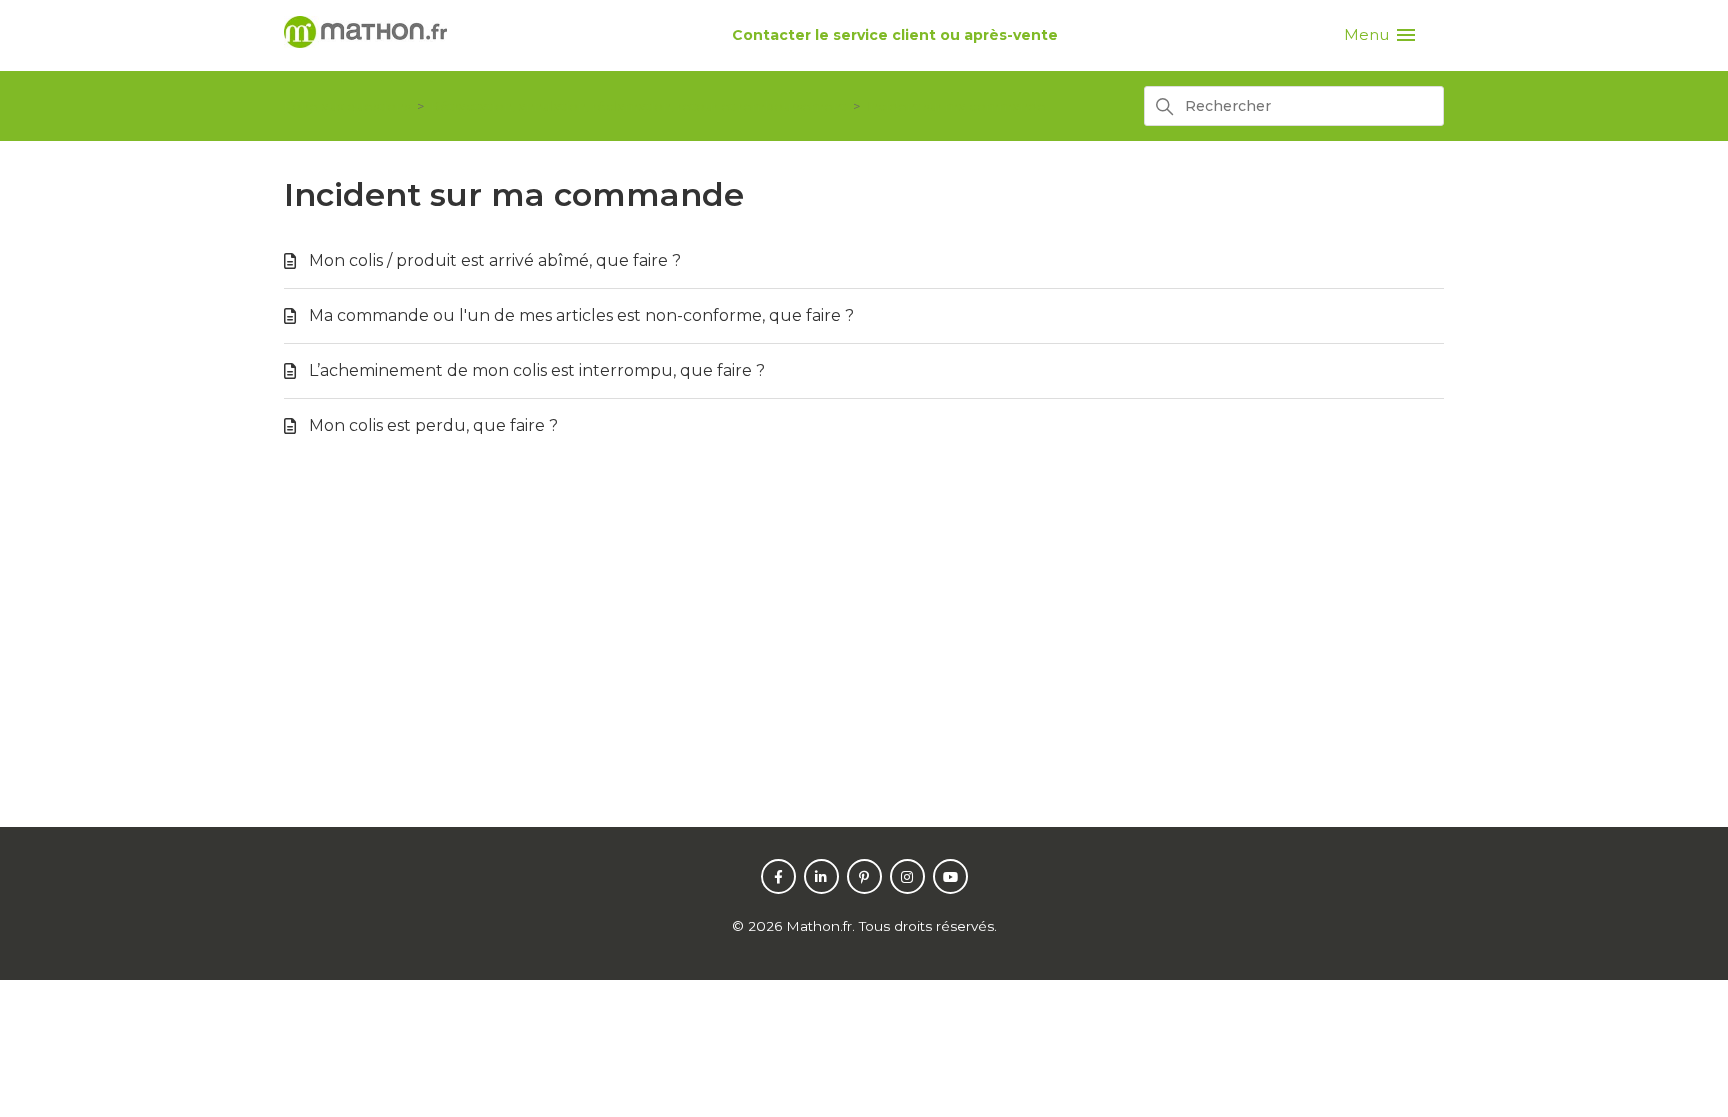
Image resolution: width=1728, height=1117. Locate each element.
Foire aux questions (347, 106)
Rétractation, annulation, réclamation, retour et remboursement (638, 106)
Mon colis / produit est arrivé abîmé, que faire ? (495, 260)
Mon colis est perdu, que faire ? (433, 425)
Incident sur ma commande (956, 106)
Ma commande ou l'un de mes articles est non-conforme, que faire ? (581, 315)
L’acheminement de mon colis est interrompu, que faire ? (537, 370)
